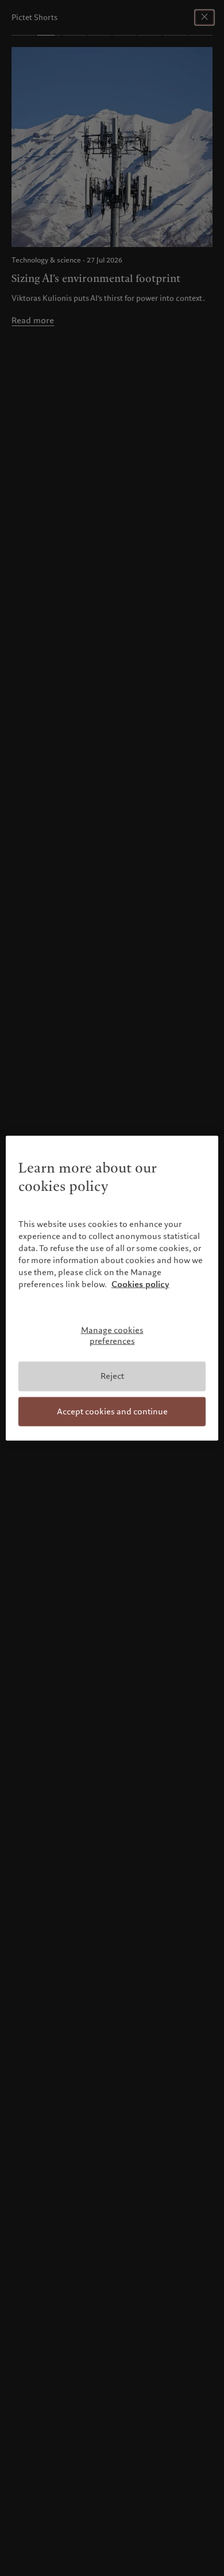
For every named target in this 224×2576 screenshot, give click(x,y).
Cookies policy (140, 1284)
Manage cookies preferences (112, 1336)
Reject (112, 1376)
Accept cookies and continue (112, 1411)
